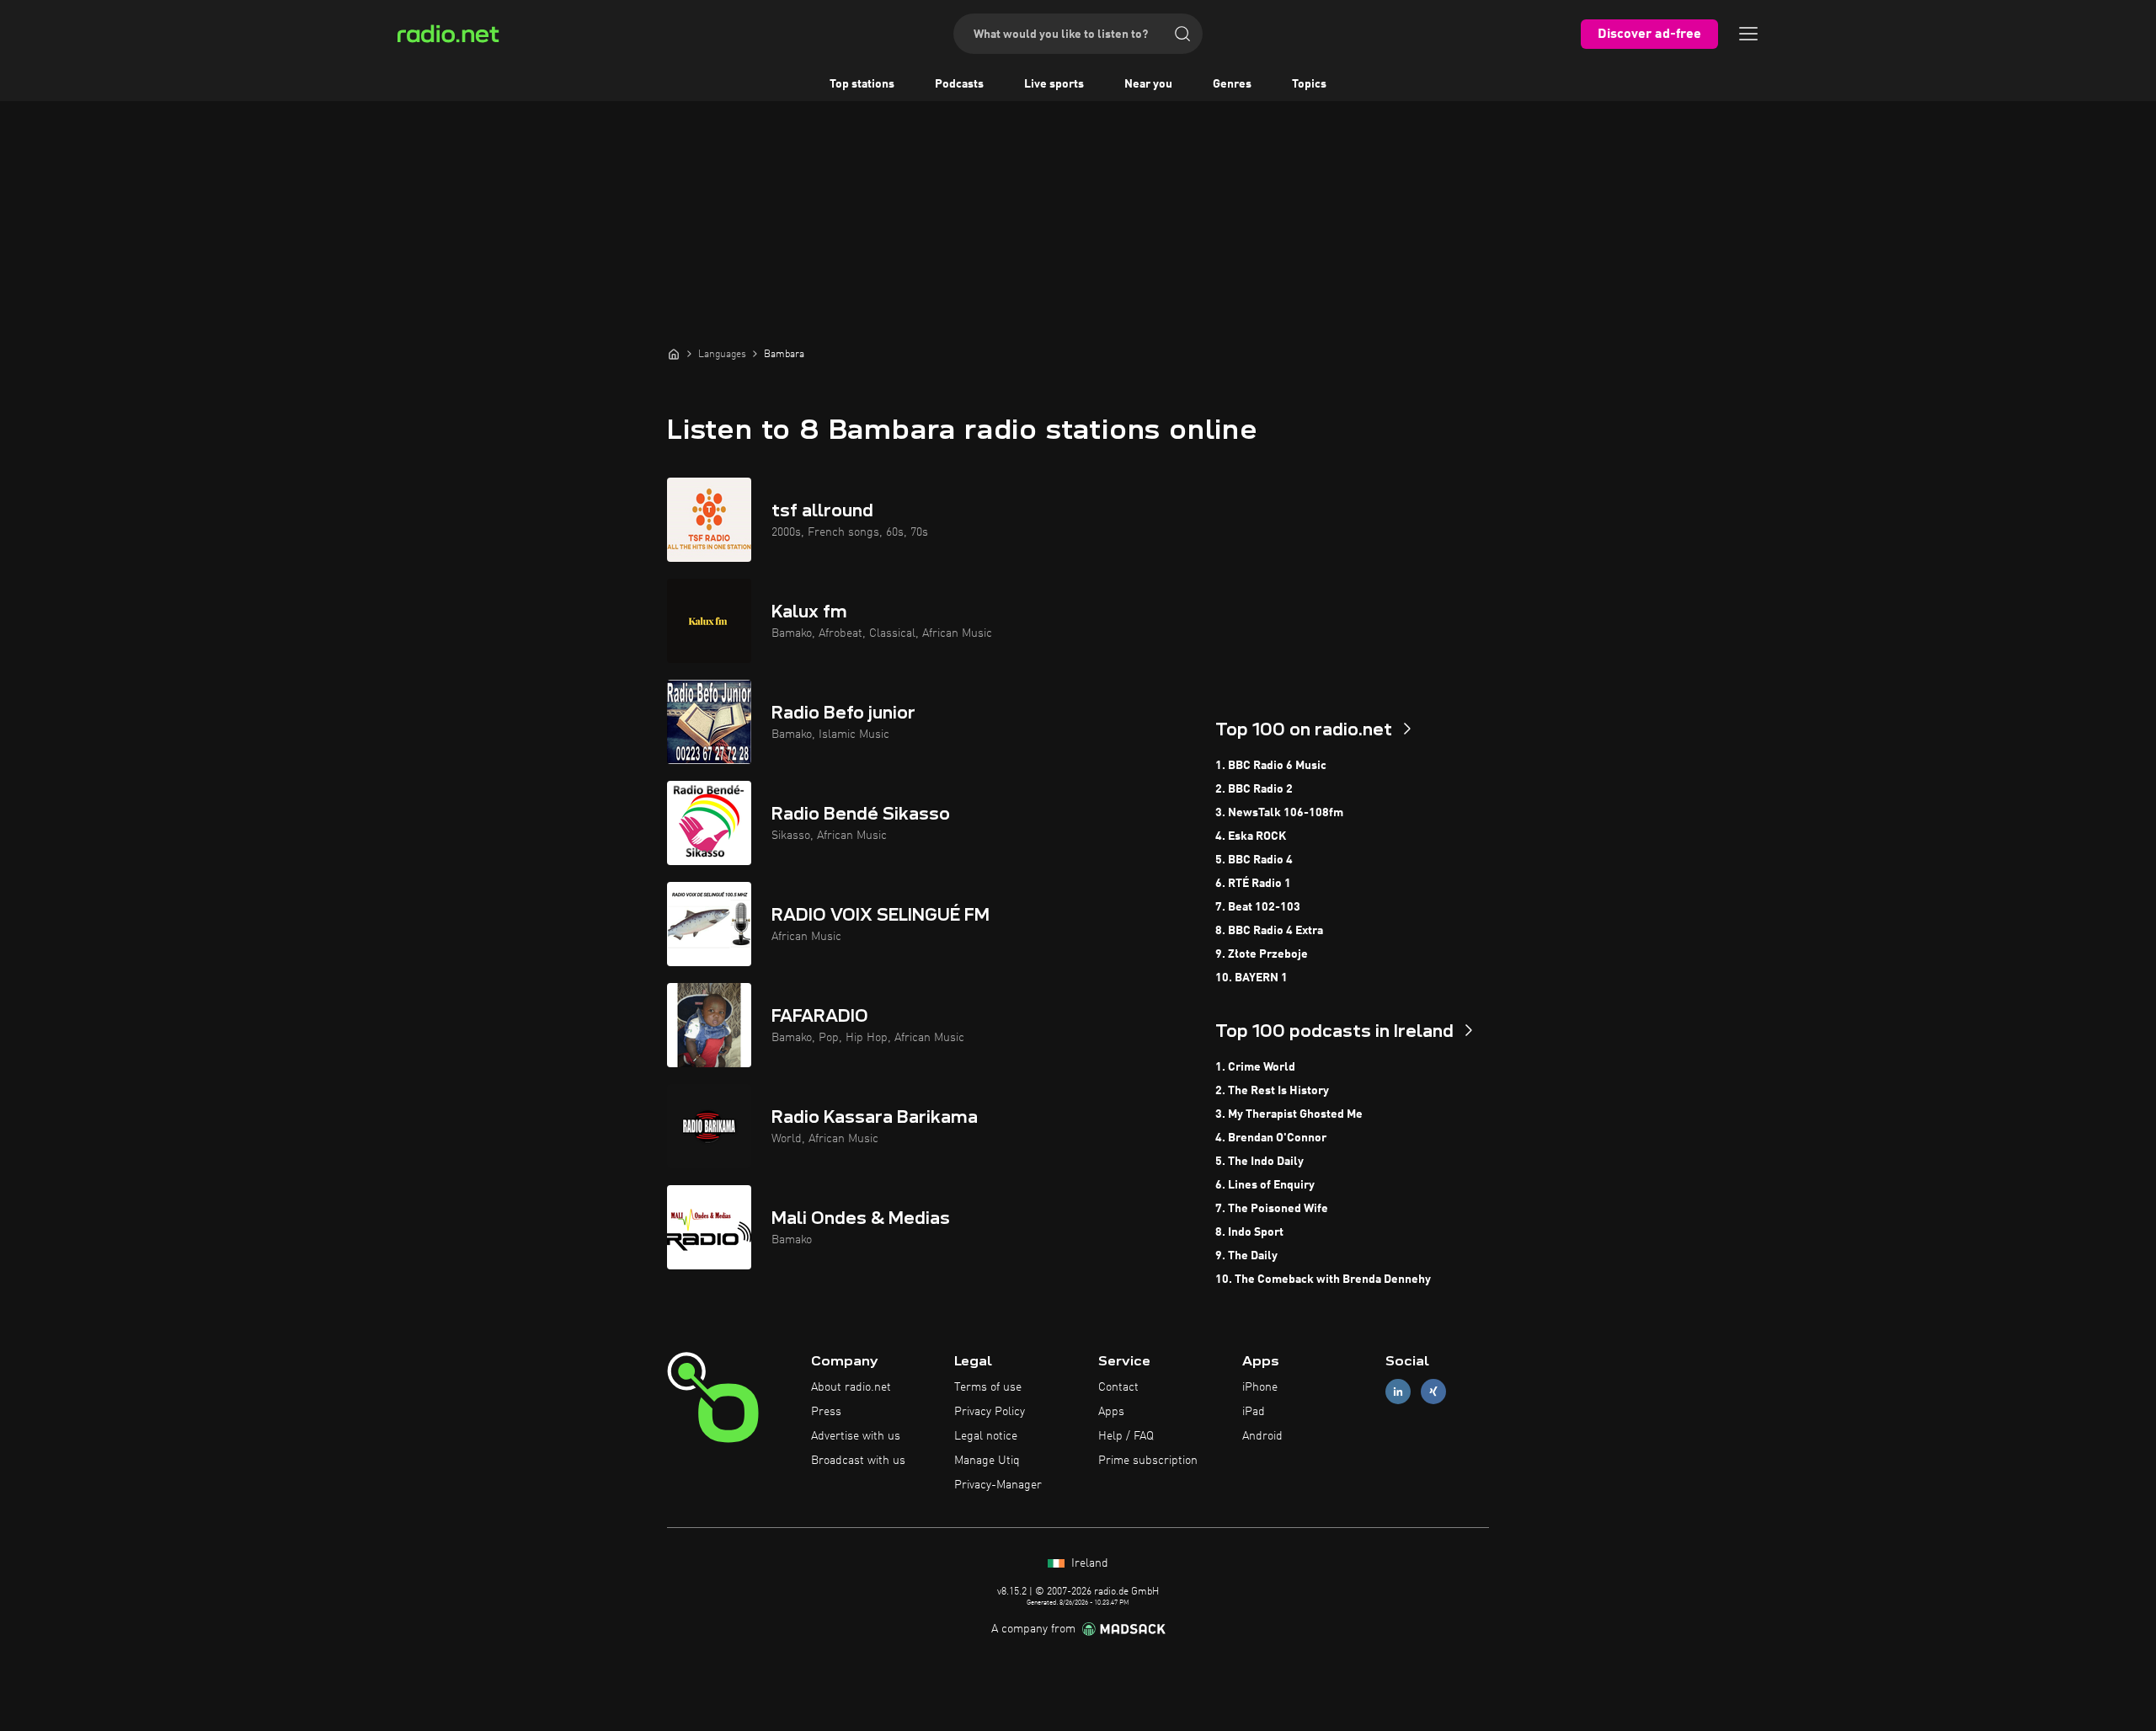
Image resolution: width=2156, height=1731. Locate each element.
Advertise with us (856, 1436)
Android (1262, 1436)
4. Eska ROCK (1251, 836)
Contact (1118, 1387)
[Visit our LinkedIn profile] (1398, 1392)
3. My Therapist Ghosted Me (1289, 1114)
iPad (1254, 1412)
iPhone (1260, 1387)
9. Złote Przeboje (1262, 954)
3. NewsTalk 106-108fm (1279, 813)
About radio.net (851, 1387)
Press (826, 1412)
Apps (1111, 1412)
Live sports (1054, 84)
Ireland (1088, 1563)
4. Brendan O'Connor (1271, 1138)
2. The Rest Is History (1272, 1091)
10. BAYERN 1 (1251, 978)
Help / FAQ (1126, 1436)
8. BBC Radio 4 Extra (1269, 931)
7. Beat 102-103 (1258, 907)
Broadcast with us (858, 1461)
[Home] (674, 354)
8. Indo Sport (1249, 1232)
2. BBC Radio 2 (1254, 789)
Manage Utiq (987, 1461)
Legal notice (986, 1436)
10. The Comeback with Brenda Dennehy (1323, 1280)
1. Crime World (1255, 1067)
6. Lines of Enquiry (1265, 1185)
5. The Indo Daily (1259, 1162)
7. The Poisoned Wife (1272, 1209)
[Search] (1182, 34)
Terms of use (988, 1387)
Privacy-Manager (998, 1485)
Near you (1148, 84)
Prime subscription (1148, 1461)
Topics (1309, 84)
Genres (1232, 84)
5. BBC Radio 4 (1254, 860)
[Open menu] (1748, 34)
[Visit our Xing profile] (1433, 1392)
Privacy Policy (990, 1412)
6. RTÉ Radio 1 (1253, 884)
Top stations (862, 84)
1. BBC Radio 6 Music (1271, 766)
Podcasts (959, 84)
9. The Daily (1246, 1256)
